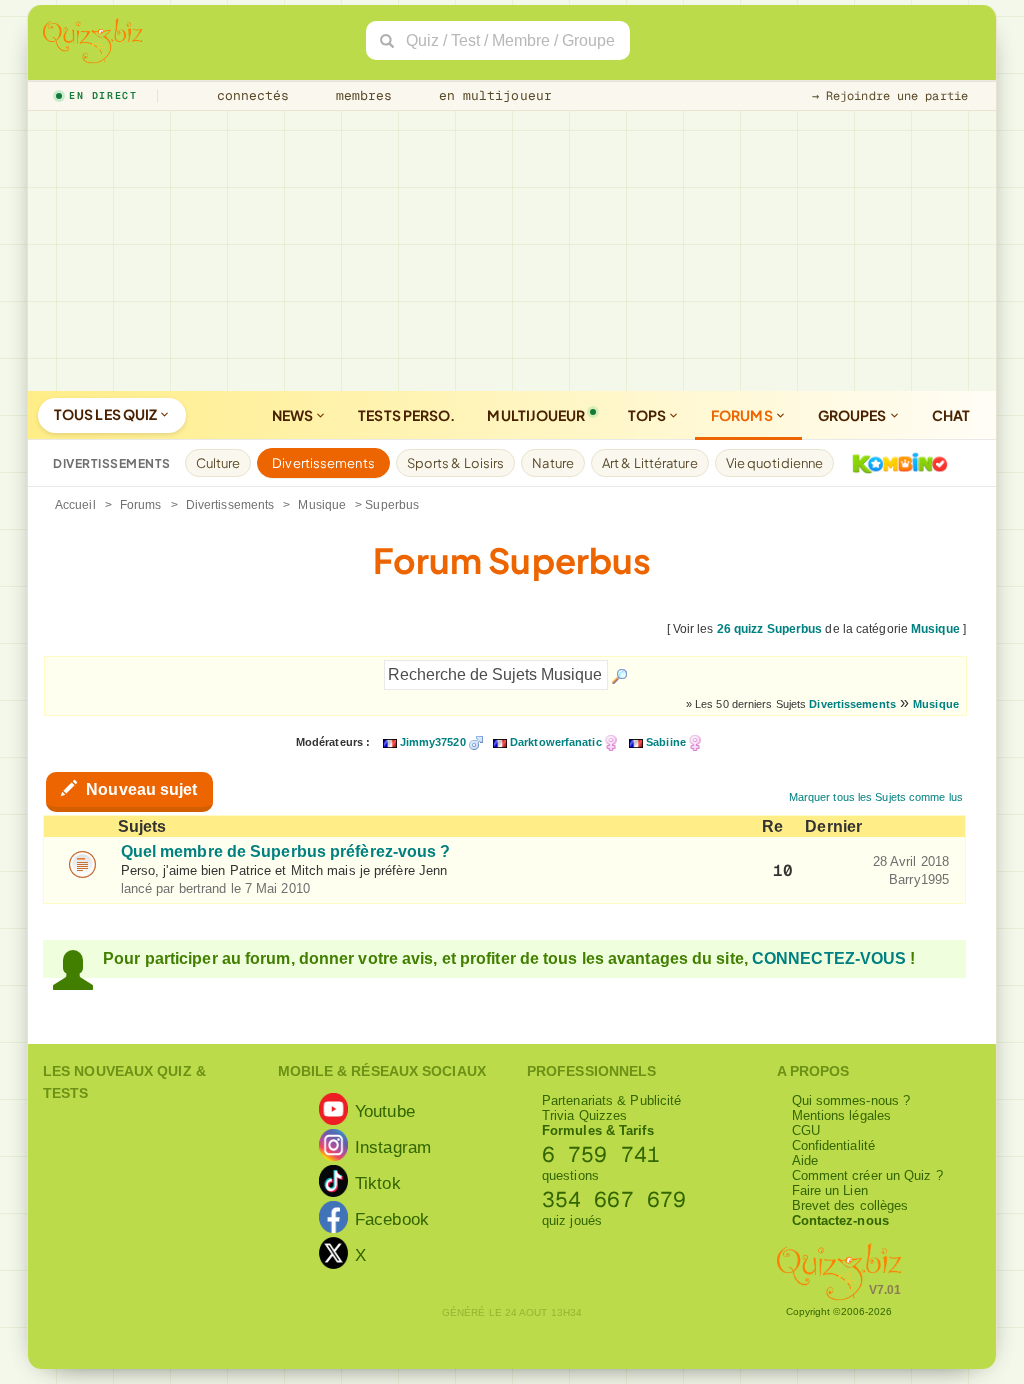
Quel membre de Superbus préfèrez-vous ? (286, 851)
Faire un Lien (830, 1190)
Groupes (853, 415)
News (294, 415)
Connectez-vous (829, 958)
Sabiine (666, 742)
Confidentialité (834, 1145)
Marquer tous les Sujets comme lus (876, 797)
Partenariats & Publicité (611, 1100)
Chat (951, 415)
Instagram (393, 1147)
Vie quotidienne (775, 463)
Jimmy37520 (433, 742)
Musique (322, 505)
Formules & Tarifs (598, 1130)
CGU (806, 1130)
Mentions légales (842, 1115)
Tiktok (378, 1183)
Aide (805, 1160)
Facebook (392, 1219)
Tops (648, 415)
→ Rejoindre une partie (890, 96)
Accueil (75, 505)
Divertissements (323, 463)
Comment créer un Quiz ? (867, 1175)
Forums (743, 415)
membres (360, 95)
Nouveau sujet (139, 789)
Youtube (385, 1111)
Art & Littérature (650, 463)
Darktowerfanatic (556, 742)
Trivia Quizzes (584, 1115)
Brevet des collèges (850, 1205)
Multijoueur (536, 415)
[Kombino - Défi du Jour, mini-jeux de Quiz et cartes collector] (895, 463)
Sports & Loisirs (456, 463)
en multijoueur (491, 95)
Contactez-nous (840, 1220)
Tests (406, 415)
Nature (553, 463)
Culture (218, 463)
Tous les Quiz (106, 414)
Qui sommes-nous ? (851, 1100)
